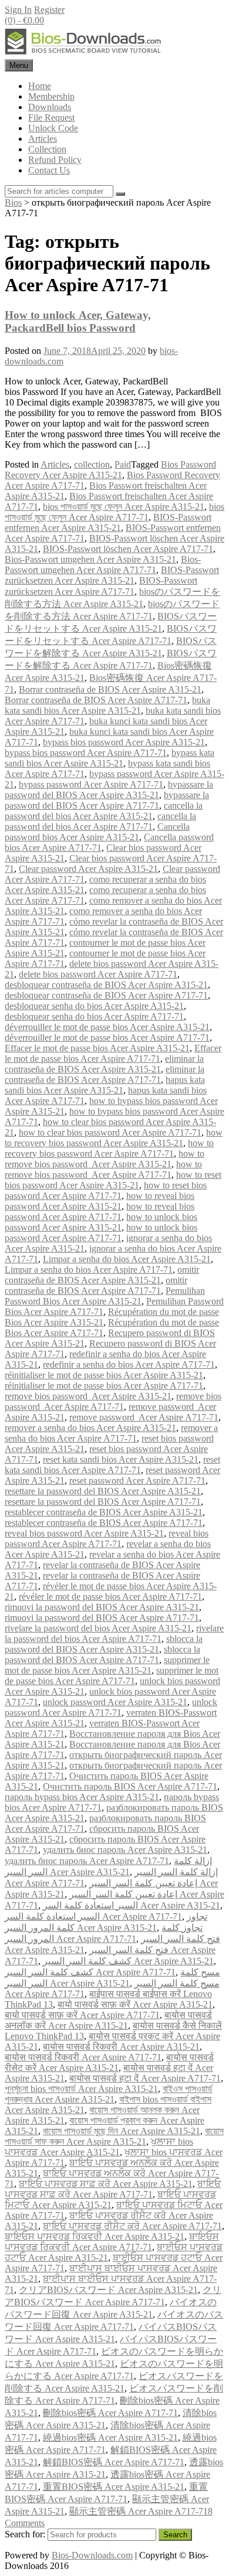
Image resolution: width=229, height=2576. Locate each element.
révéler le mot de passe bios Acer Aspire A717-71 (110, 1597)
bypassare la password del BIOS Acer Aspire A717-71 (107, 800)
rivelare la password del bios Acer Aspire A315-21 (98, 1628)
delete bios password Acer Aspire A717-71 (98, 974)
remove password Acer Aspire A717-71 (144, 1417)
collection (92, 464)
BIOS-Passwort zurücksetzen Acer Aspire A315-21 (112, 575)
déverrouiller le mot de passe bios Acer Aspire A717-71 (107, 1037)
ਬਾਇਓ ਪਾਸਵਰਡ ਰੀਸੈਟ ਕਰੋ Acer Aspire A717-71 (132, 2226)
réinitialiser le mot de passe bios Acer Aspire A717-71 (104, 1386)
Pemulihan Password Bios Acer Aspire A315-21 (105, 1296)
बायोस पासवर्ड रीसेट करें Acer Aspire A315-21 (109, 2062)
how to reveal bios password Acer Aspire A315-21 (100, 1201)
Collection (47, 149)
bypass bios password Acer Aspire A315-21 (124, 742)
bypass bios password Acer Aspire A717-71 (86, 753)
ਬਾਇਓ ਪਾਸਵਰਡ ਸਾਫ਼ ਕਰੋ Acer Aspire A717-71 (113, 2189)
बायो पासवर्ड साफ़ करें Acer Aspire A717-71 (82, 2015)
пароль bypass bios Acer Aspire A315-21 (82, 1797)
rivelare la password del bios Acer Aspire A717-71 (114, 1633)
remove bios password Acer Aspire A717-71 (113, 1401)
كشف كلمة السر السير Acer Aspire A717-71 (90, 1972)
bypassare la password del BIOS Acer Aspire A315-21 (109, 790)
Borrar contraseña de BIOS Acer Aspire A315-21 (110, 689)
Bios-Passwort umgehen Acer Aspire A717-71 (103, 565)
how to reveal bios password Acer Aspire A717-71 (100, 1212)
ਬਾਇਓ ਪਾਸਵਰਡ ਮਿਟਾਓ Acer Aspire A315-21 (110, 2200)
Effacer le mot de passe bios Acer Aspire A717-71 (113, 1053)
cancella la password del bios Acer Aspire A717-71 (100, 821)
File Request (51, 117)
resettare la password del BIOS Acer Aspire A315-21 (103, 1491)
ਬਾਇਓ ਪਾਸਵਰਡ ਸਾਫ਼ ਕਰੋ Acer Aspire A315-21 (106, 2184)
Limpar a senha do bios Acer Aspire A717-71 (89, 1270)
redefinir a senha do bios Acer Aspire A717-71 (129, 1364)
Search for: (25, 2534)
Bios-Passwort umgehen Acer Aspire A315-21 (90, 559)
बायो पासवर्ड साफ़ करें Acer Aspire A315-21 (135, 2004)
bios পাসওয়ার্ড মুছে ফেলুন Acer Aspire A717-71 (114, 512)
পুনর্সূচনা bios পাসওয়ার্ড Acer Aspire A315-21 (81, 2089)
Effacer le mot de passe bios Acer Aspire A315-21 (97, 1048)
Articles (43, 139)
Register (49, 10)
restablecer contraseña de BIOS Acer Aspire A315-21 (104, 1512)
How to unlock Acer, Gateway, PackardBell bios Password (78, 321)
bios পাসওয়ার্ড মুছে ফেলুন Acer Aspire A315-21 (124, 507)
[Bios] (84, 54)
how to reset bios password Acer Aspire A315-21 (113, 1180)
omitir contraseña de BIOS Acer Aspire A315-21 (102, 1275)
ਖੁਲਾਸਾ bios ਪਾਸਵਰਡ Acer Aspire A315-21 (99, 2147)
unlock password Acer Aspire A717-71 (111, 1707)
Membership (51, 96)
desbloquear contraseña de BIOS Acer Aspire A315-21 (106, 985)
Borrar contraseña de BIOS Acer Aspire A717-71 (96, 700)
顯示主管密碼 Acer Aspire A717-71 (139, 2511)
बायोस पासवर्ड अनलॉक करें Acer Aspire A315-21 (108, 2020)
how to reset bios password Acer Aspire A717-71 (106, 1190)
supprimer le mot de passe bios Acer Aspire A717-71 (112, 1676)
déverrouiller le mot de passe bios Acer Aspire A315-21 (107, 1027)
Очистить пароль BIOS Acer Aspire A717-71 (130, 1786)
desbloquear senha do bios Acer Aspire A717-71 (94, 1016)
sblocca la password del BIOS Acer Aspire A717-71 (102, 1655)
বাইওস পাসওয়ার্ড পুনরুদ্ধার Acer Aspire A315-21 (109, 2094)
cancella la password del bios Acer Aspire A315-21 (104, 811)
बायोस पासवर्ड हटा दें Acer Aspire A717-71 (145, 2078)
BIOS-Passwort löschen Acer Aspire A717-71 (128, 549)
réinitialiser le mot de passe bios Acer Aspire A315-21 (104, 1375)
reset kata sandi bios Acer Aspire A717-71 (112, 1465)
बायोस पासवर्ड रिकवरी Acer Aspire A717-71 (83, 2057)
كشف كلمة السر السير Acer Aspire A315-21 (128, 1961)
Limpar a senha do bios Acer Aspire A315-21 (127, 1259)
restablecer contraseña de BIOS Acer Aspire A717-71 (104, 1523)
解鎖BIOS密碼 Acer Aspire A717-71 (114, 2462)
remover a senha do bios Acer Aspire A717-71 (111, 1433)
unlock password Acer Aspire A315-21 (115, 1702)
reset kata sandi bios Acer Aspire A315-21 (121, 1459)
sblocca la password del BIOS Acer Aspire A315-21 (104, 1644)
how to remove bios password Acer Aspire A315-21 (105, 1159)
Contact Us (49, 170)
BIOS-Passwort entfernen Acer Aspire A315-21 (108, 522)
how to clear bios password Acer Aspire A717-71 (110, 1132)
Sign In (18, 10)
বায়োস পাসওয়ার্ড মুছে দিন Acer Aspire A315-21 (122, 2131)
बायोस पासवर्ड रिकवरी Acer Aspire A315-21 (121, 2047)
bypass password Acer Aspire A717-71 (91, 784)
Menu (19, 65)
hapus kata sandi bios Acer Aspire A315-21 (105, 1085)
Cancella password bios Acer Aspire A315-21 (97, 832)
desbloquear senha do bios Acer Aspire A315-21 (94, 1006)
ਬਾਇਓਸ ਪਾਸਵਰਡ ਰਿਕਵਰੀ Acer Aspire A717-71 (112, 2242)
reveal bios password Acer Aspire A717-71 (107, 1539)
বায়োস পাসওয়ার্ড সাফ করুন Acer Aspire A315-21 (114, 2136)
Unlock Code (53, 128)
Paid (123, 464)
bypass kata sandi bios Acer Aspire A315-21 (110, 758)
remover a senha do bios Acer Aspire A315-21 (90, 1428)
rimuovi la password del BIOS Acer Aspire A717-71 (102, 1618)
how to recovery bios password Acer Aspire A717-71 (109, 1148)
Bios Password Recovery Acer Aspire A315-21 (110, 470)
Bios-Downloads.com (92, 2555)
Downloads (50, 107)
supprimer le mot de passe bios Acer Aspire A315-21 (107, 1665)
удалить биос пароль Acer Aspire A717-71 (87, 1861)
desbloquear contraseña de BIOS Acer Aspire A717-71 (106, 995)
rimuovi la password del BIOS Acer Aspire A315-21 (102, 1607)
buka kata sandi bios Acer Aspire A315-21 (107, 705)
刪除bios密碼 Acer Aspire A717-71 (110, 2413)
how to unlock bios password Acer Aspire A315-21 (101, 1222)
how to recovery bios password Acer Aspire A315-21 (114, 1138)
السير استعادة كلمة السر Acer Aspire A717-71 (93, 1916)
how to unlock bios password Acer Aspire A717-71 (101, 1233)
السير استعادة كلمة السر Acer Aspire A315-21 (132, 1905)
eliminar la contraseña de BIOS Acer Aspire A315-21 (104, 1064)
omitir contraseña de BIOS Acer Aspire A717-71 (96, 1285)
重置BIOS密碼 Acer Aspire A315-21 (114, 2487)
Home (40, 86)
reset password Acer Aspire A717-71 (137, 1480)
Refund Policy (55, 160)
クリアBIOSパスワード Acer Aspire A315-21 (108, 2290)
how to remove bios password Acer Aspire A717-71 (103, 1169)
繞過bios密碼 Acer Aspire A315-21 (110, 2437)
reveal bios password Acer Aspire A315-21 (84, 1533)
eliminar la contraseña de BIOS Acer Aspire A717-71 (105, 1074)
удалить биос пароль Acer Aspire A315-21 (125, 1850)
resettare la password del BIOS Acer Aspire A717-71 (103, 1502)
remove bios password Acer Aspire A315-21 (88, 1396)
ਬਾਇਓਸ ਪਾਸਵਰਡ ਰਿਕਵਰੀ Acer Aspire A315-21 (95, 2236)
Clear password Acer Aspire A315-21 (88, 869)
